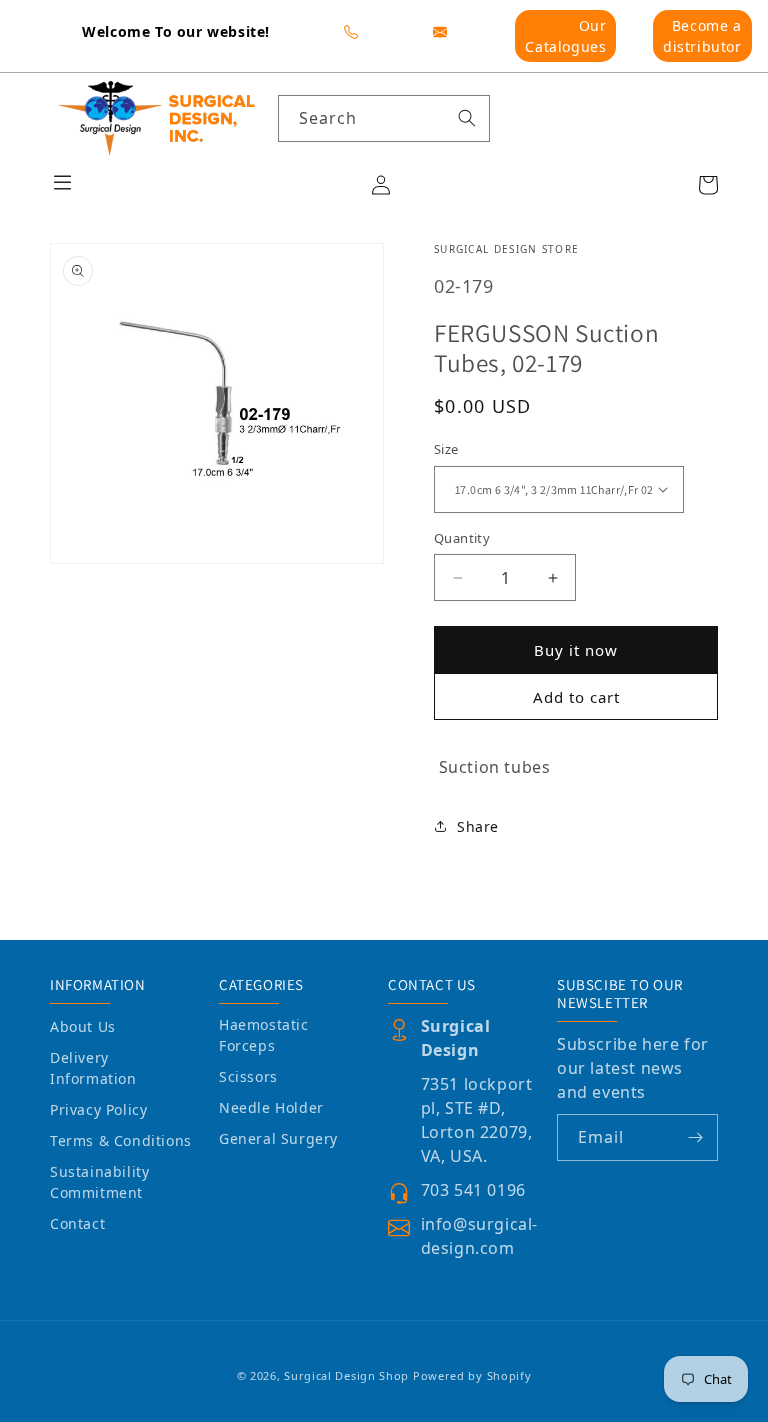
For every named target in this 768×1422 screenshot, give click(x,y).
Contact (77, 1223)
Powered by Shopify (472, 1375)
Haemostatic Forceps (264, 1035)
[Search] (467, 118)
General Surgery (278, 1138)
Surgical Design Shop (346, 1375)
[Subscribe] (695, 1137)
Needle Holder (271, 1107)
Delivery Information (93, 1068)
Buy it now (576, 650)
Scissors (248, 1076)
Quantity (462, 538)
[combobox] (384, 118)
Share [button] (478, 826)
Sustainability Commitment (99, 1182)
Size (446, 449)
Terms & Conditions (121, 1140)
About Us (83, 1026)
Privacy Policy (98, 1109)
